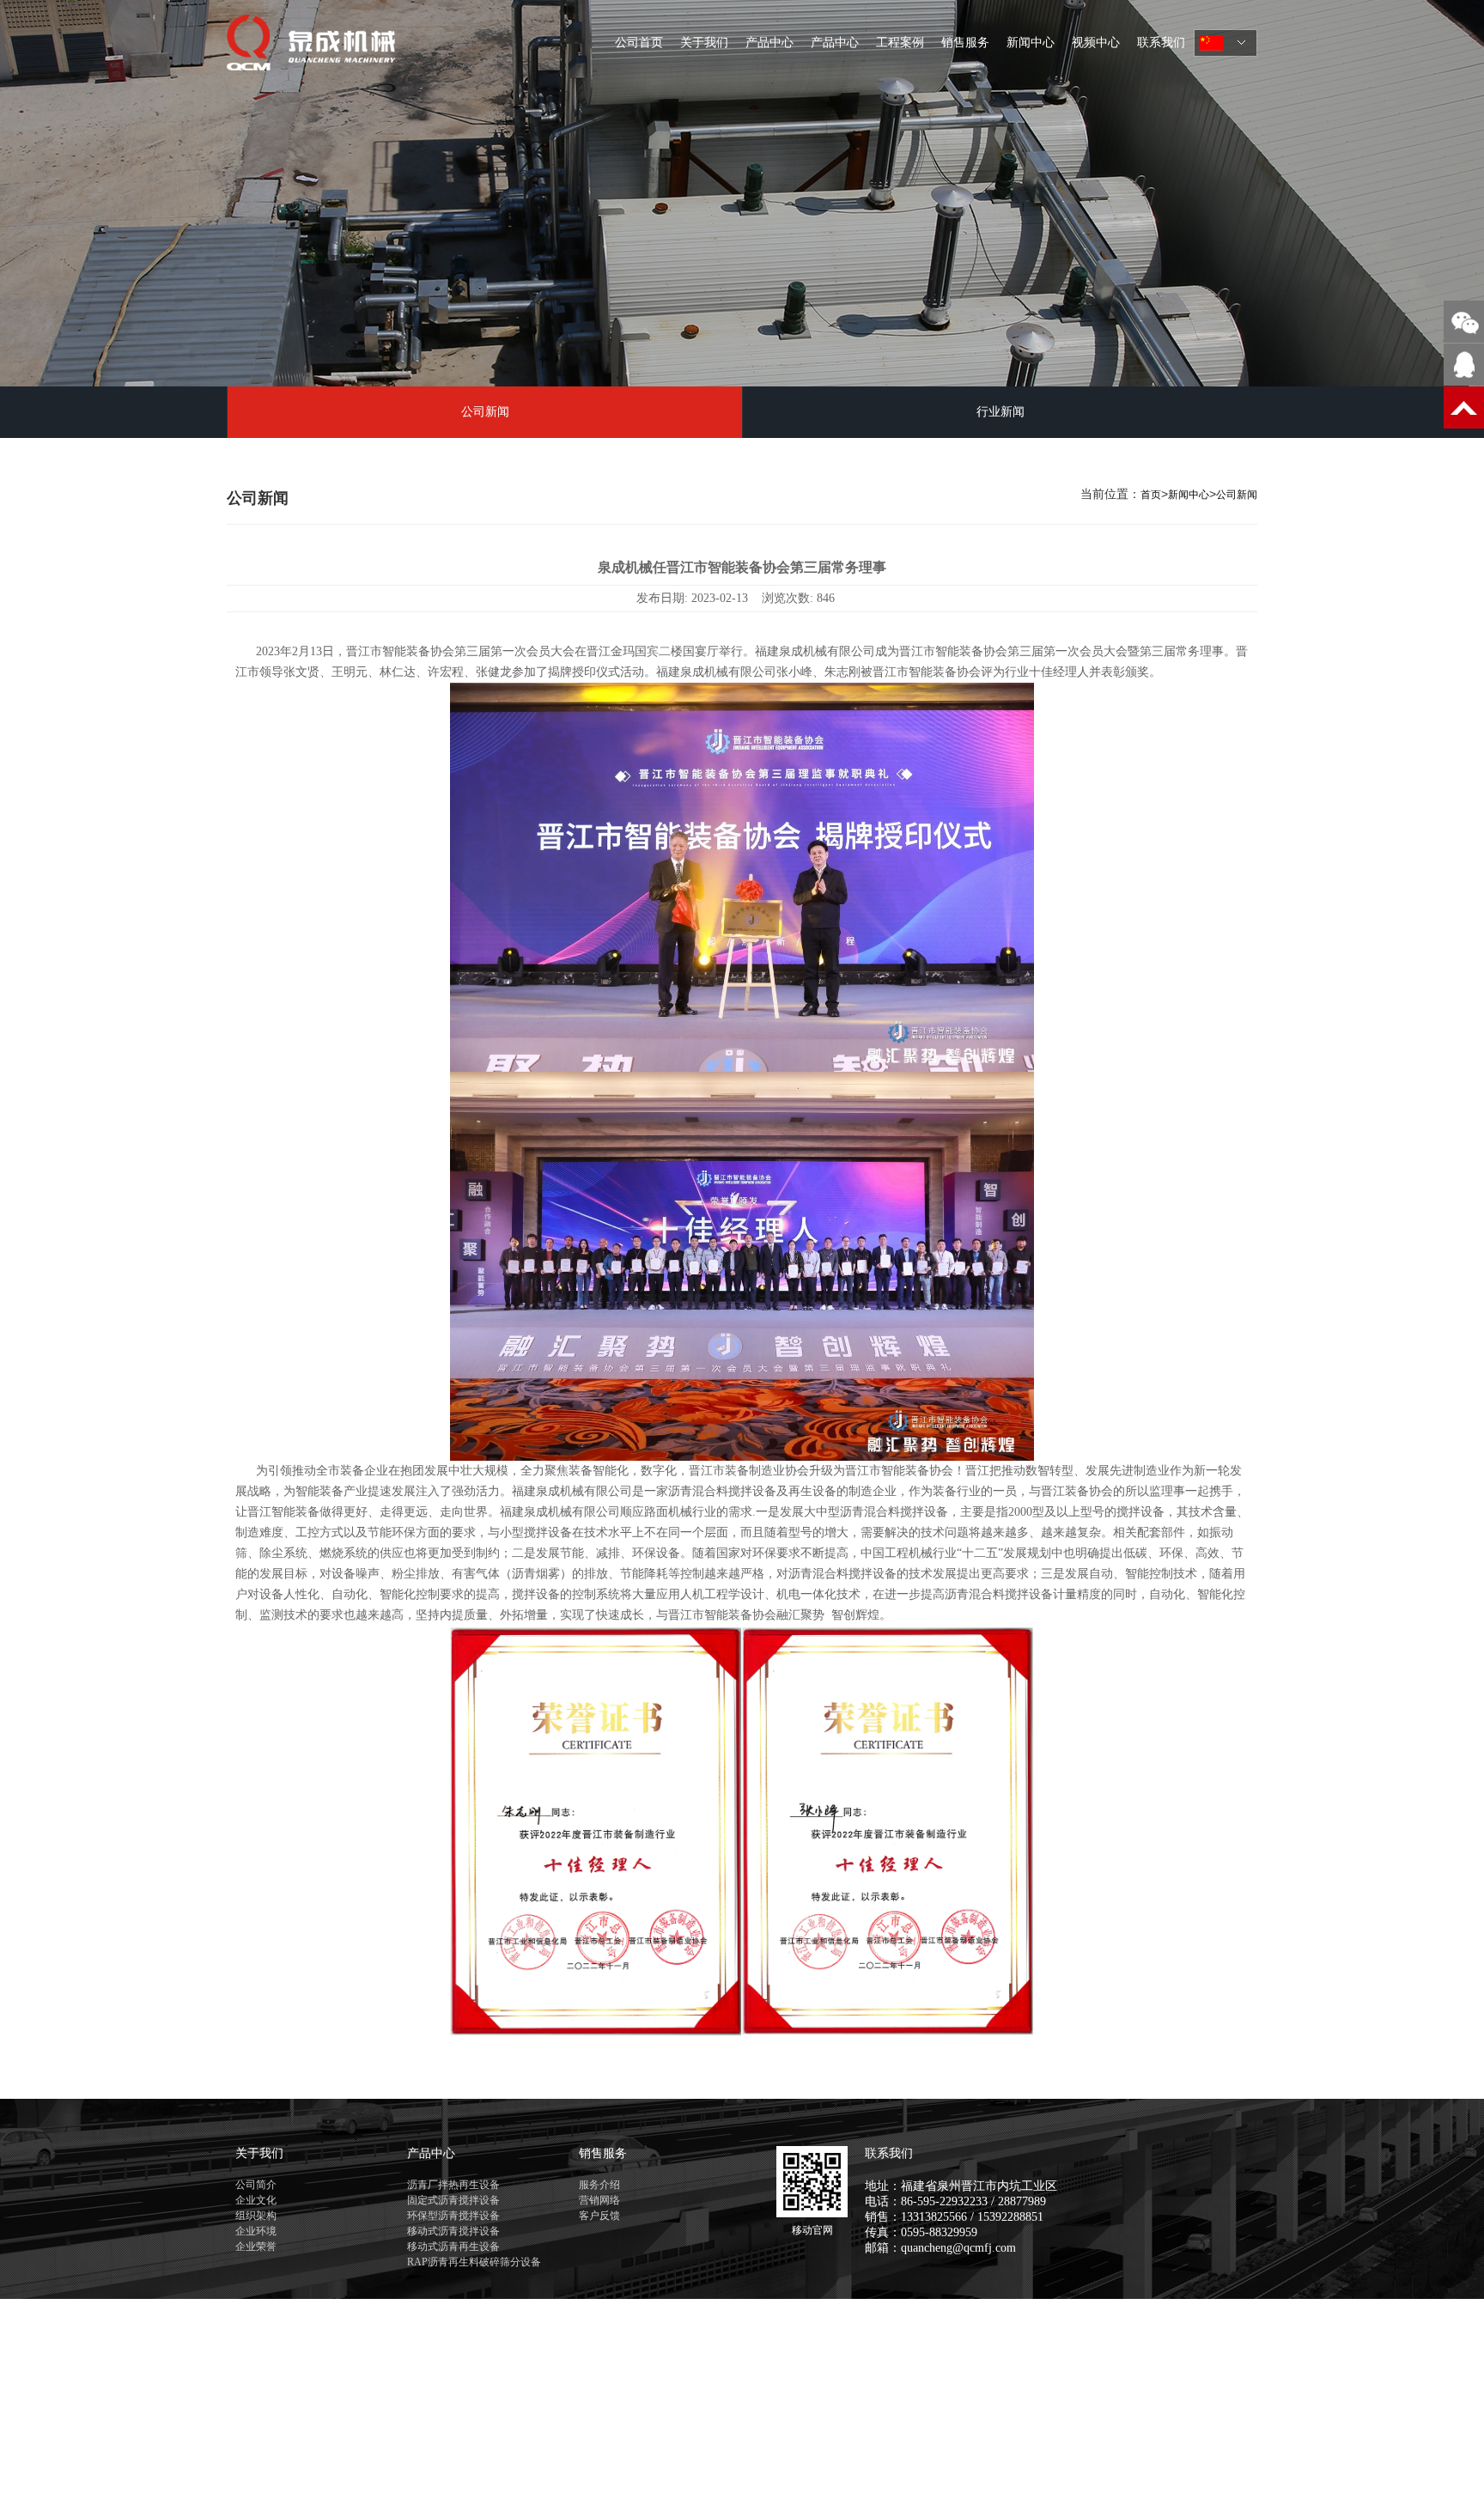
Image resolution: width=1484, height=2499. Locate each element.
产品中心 (769, 43)
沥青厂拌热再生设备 (453, 2185)
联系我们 (1161, 43)
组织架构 (256, 2216)
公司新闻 (485, 412)
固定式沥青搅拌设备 (453, 2200)
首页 (1151, 495)
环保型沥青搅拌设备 (453, 2216)
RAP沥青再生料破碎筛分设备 (474, 2262)
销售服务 (965, 43)
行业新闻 (1000, 412)
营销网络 (599, 2200)
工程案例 (900, 43)
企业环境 (256, 2231)
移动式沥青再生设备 (453, 2247)
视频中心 (1096, 43)
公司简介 (256, 2185)
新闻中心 (1031, 43)
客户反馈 (599, 2216)
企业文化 (256, 2200)
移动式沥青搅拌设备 (453, 2231)
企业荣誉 (256, 2247)
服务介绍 (599, 2185)
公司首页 (639, 43)
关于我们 (704, 43)
